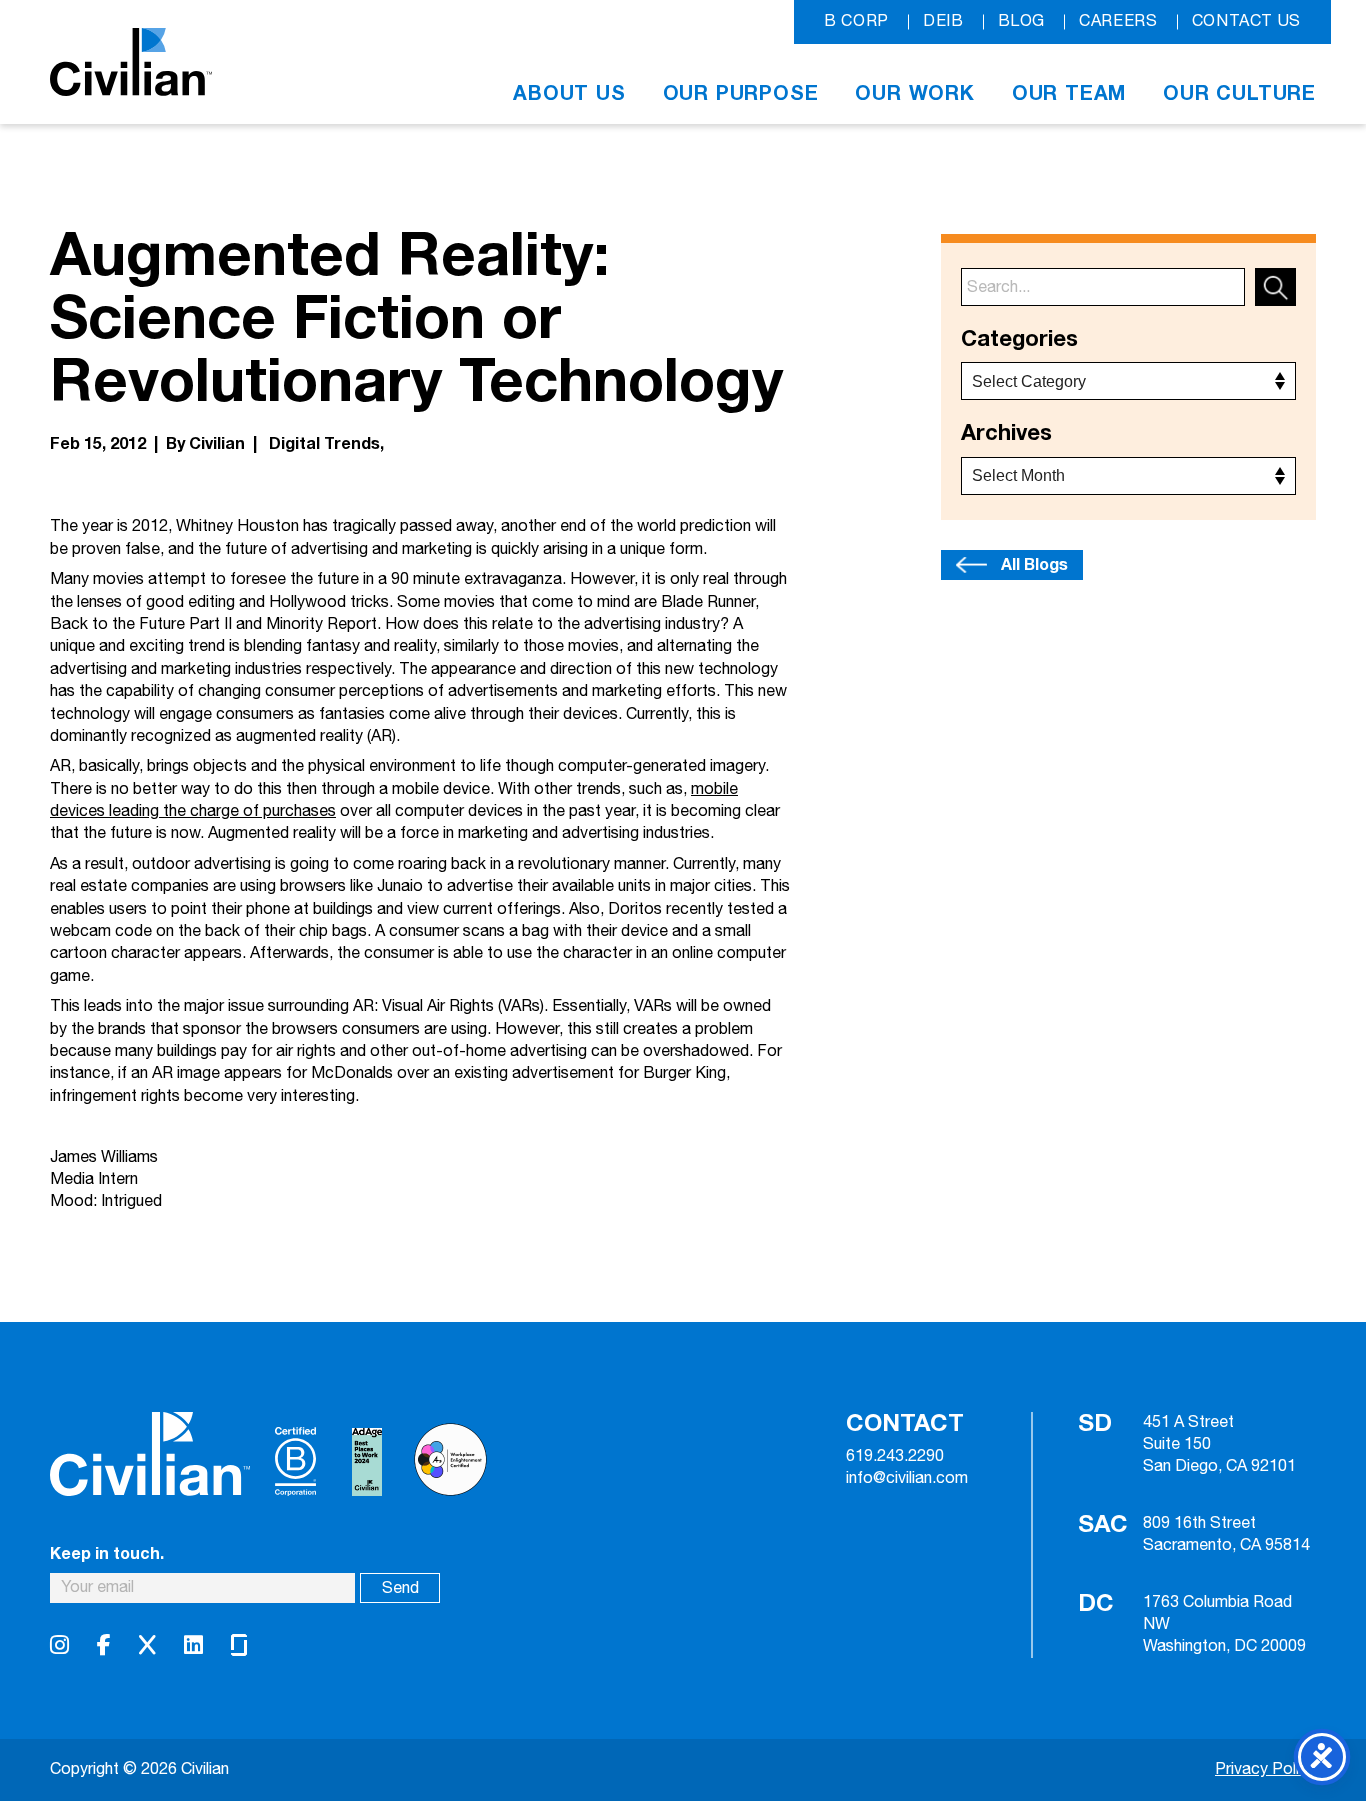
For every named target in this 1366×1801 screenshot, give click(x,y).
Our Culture (1239, 93)
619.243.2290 (895, 1457)
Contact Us (1246, 21)
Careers (1118, 21)
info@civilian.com (907, 1479)
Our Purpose (741, 93)
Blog (1022, 21)
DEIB (943, 21)
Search (1275, 287)
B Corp (856, 21)
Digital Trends (324, 444)
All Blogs (1034, 565)
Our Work (914, 93)
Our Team (1069, 93)
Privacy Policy (1265, 1769)
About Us (569, 93)
